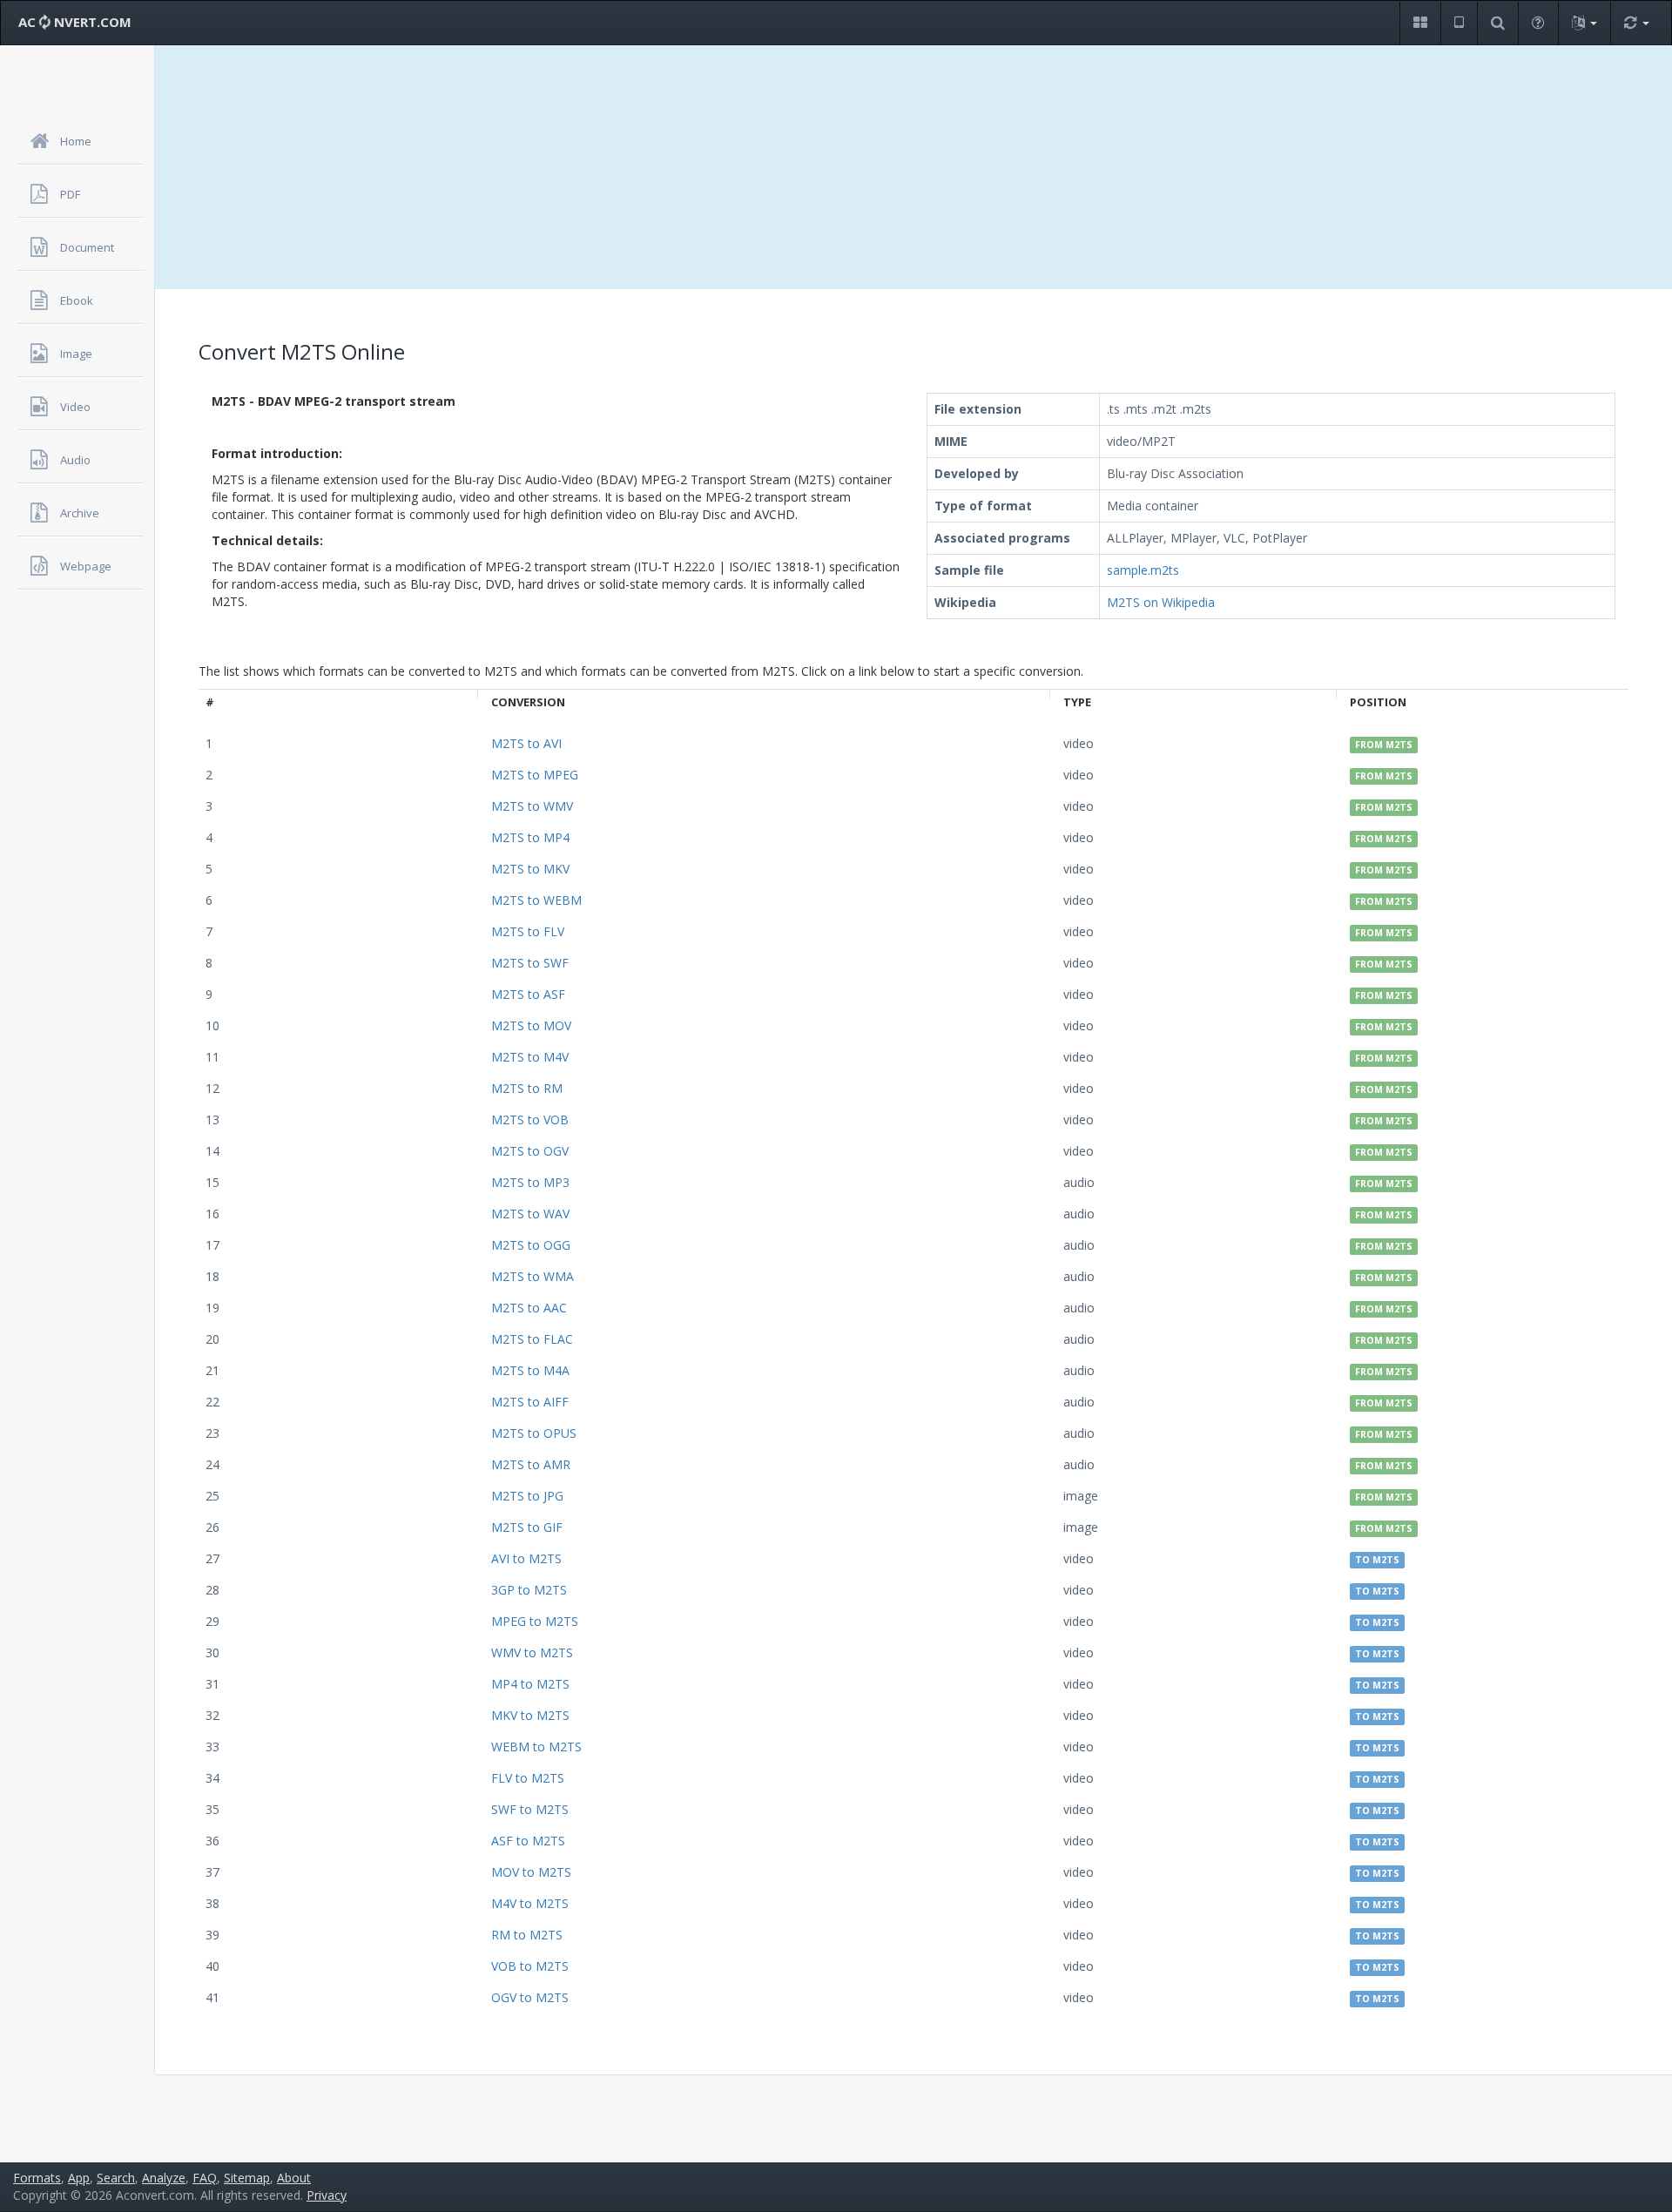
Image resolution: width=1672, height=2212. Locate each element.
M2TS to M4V (530, 1057)
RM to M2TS (527, 1935)
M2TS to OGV (530, 1151)
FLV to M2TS (528, 1778)
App (79, 2178)
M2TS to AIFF (530, 1402)
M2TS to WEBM (536, 900)
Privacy (327, 2195)
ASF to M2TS (528, 1841)
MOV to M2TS (531, 1872)
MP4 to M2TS (530, 1684)
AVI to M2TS (526, 1558)
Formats (37, 2178)
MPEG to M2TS (535, 1621)
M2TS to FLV (528, 931)
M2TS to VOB (530, 1119)
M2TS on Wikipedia (1161, 602)
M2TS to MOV (531, 1025)
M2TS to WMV (532, 806)
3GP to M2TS (529, 1590)
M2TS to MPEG (535, 775)
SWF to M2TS (530, 1809)
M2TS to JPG (527, 1496)
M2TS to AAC (529, 1308)
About (294, 2178)
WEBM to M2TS (536, 1747)
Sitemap (247, 2178)
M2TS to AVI (526, 743)
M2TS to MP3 (530, 1182)
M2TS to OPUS (534, 1433)
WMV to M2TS (532, 1652)
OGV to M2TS (530, 1997)
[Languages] (1584, 23)
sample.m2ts (1143, 570)
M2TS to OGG (531, 1245)
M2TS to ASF (528, 994)
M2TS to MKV (530, 869)
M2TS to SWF (530, 963)
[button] (1420, 23)
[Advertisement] (914, 167)
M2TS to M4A (530, 1370)
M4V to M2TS (530, 1903)
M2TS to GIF (527, 1527)
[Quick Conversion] (1636, 23)
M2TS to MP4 (530, 837)
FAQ (205, 2178)
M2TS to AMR (531, 1464)
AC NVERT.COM (75, 22)
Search (116, 2178)
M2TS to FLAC (532, 1339)
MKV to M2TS (530, 1715)
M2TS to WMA (533, 1276)
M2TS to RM (527, 1088)
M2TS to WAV (530, 1214)
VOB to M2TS (530, 1966)
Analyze (164, 2178)
